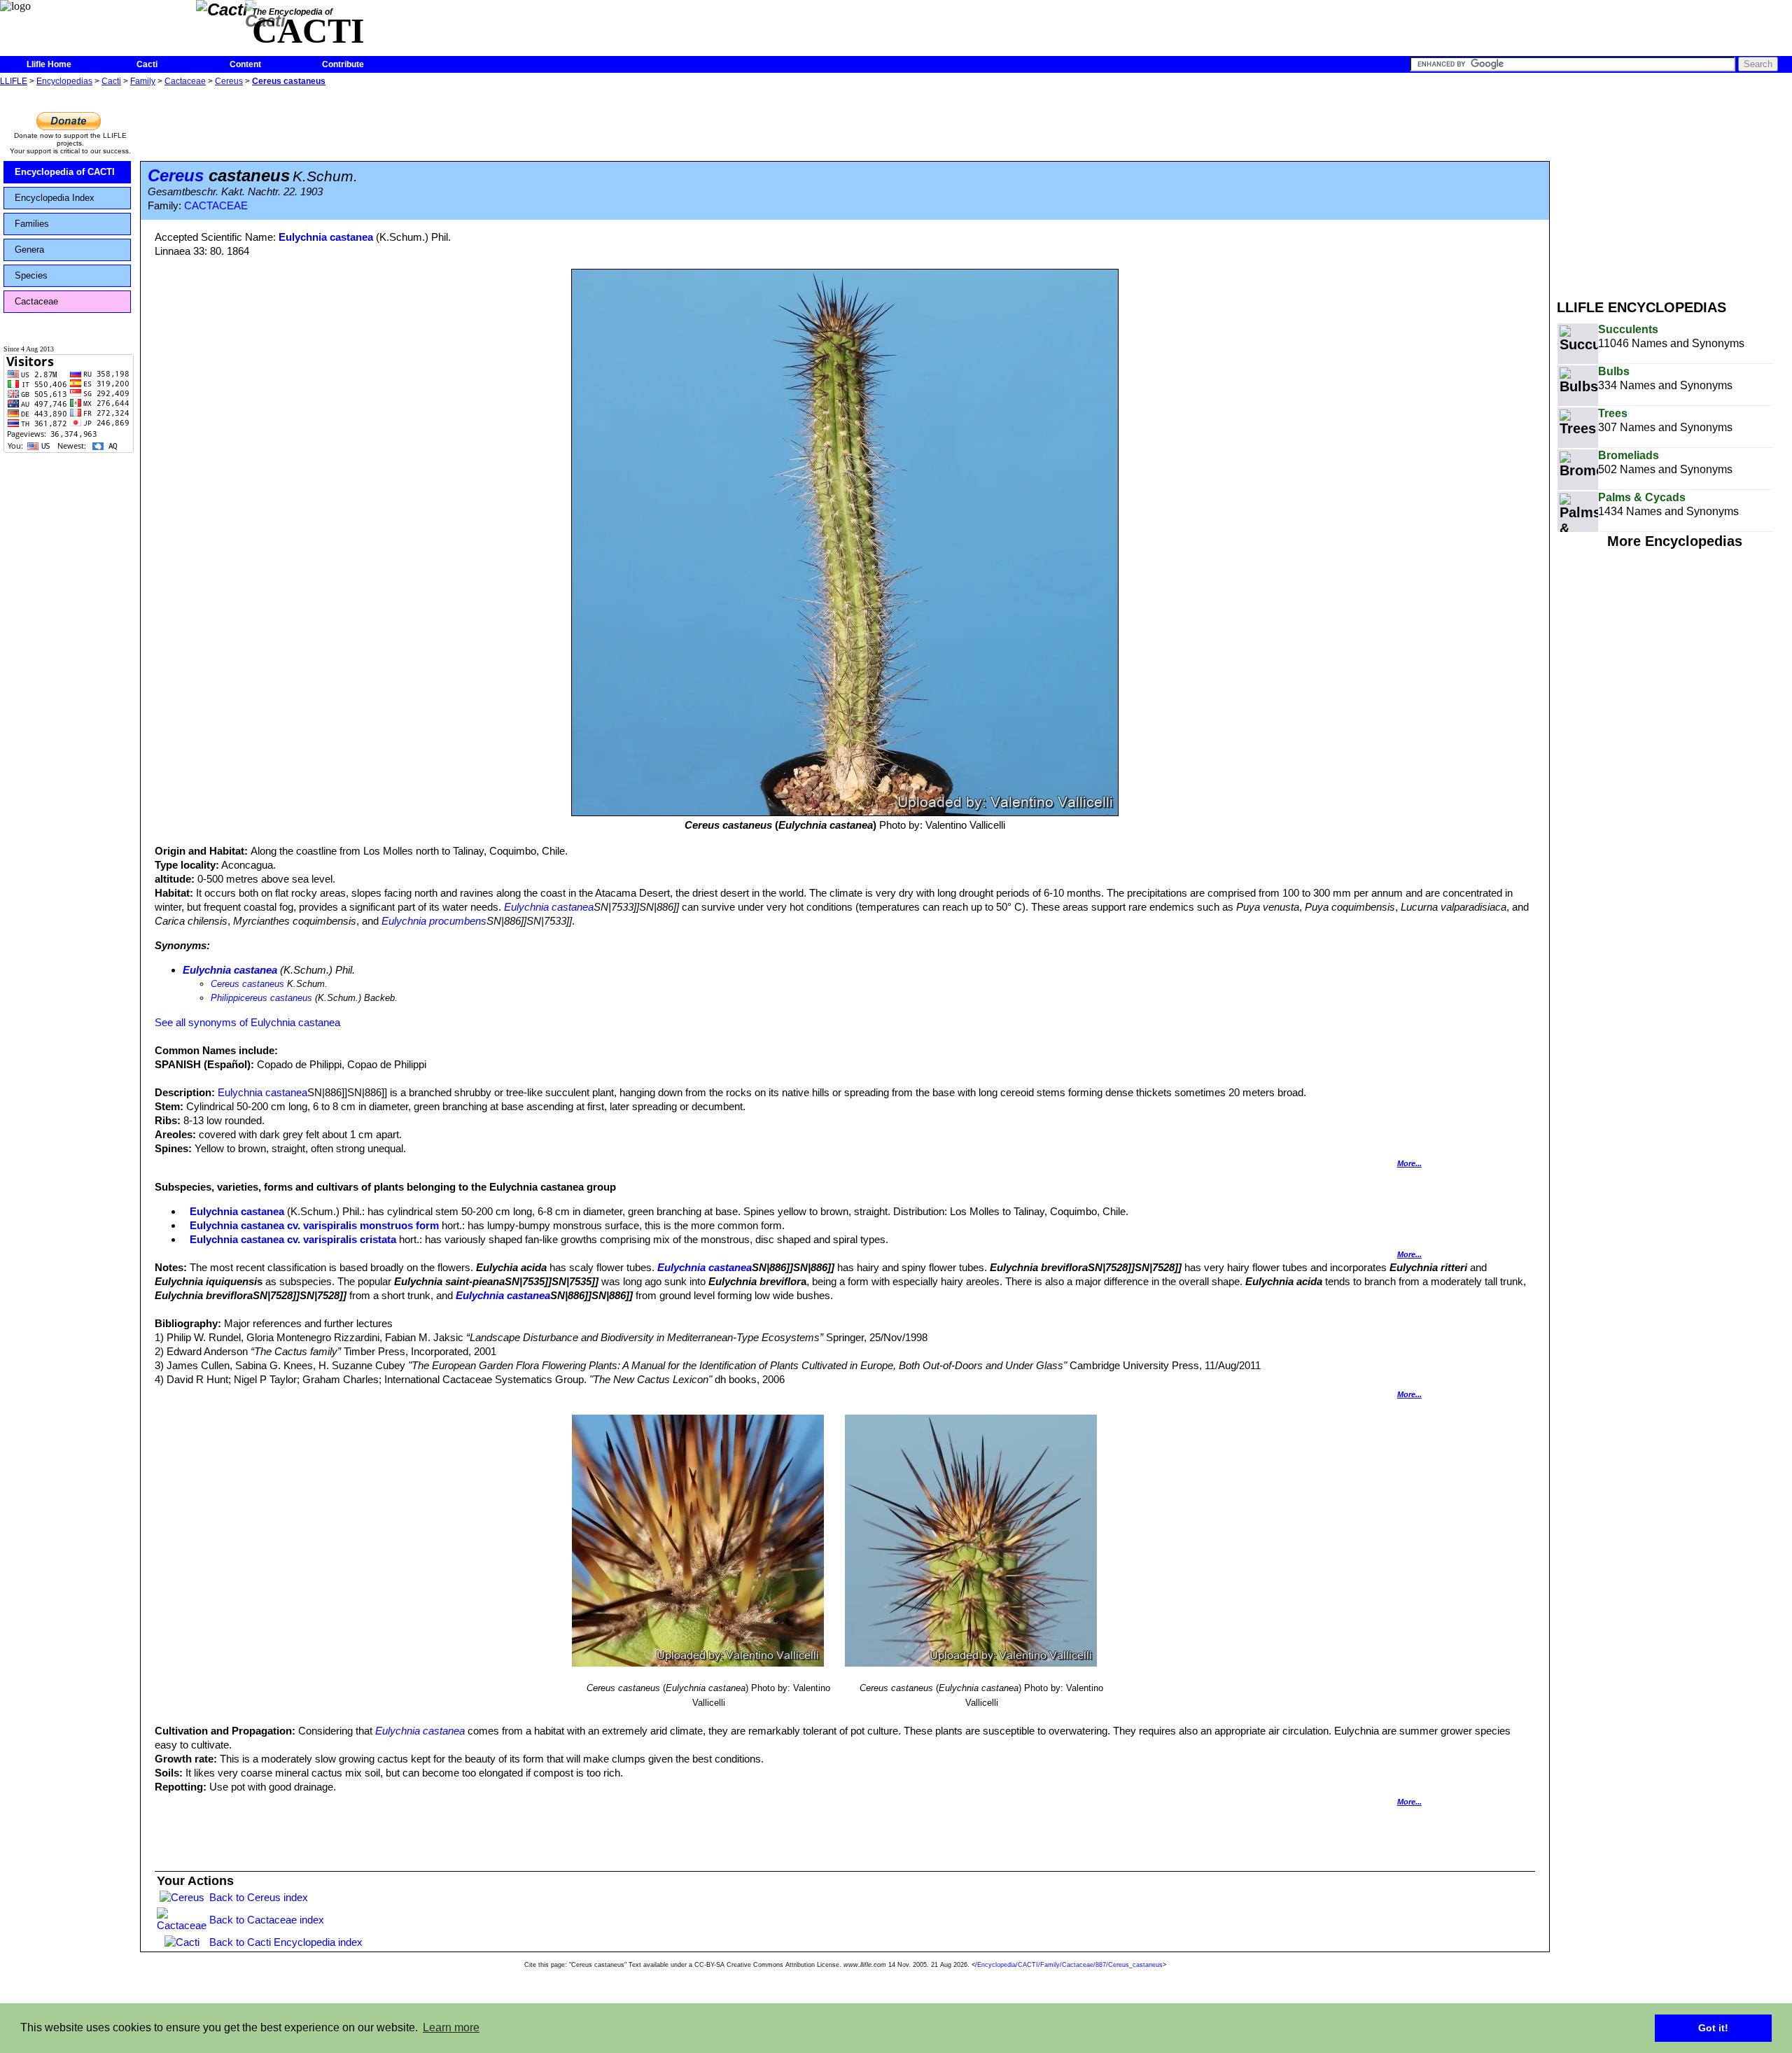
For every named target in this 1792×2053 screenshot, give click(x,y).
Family (143, 81)
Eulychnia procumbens (434, 921)
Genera (29, 250)
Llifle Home (49, 64)
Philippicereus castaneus (261, 998)
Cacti (147, 64)
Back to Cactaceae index (267, 1920)
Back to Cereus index (259, 1897)
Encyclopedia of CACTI (65, 172)
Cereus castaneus (289, 81)
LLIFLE (14, 81)
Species (31, 275)
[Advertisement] (1674, 188)
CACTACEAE (216, 206)
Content (245, 64)
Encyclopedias (64, 81)
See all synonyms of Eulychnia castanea (247, 1022)
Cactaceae (185, 81)
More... (1409, 1163)
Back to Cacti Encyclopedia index (286, 1942)
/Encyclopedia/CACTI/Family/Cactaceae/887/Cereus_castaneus (1069, 1965)
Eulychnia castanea (326, 237)
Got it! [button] (1713, 2028)
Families (32, 224)
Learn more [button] (451, 2027)
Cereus (229, 81)
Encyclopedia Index (55, 198)
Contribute (343, 64)
